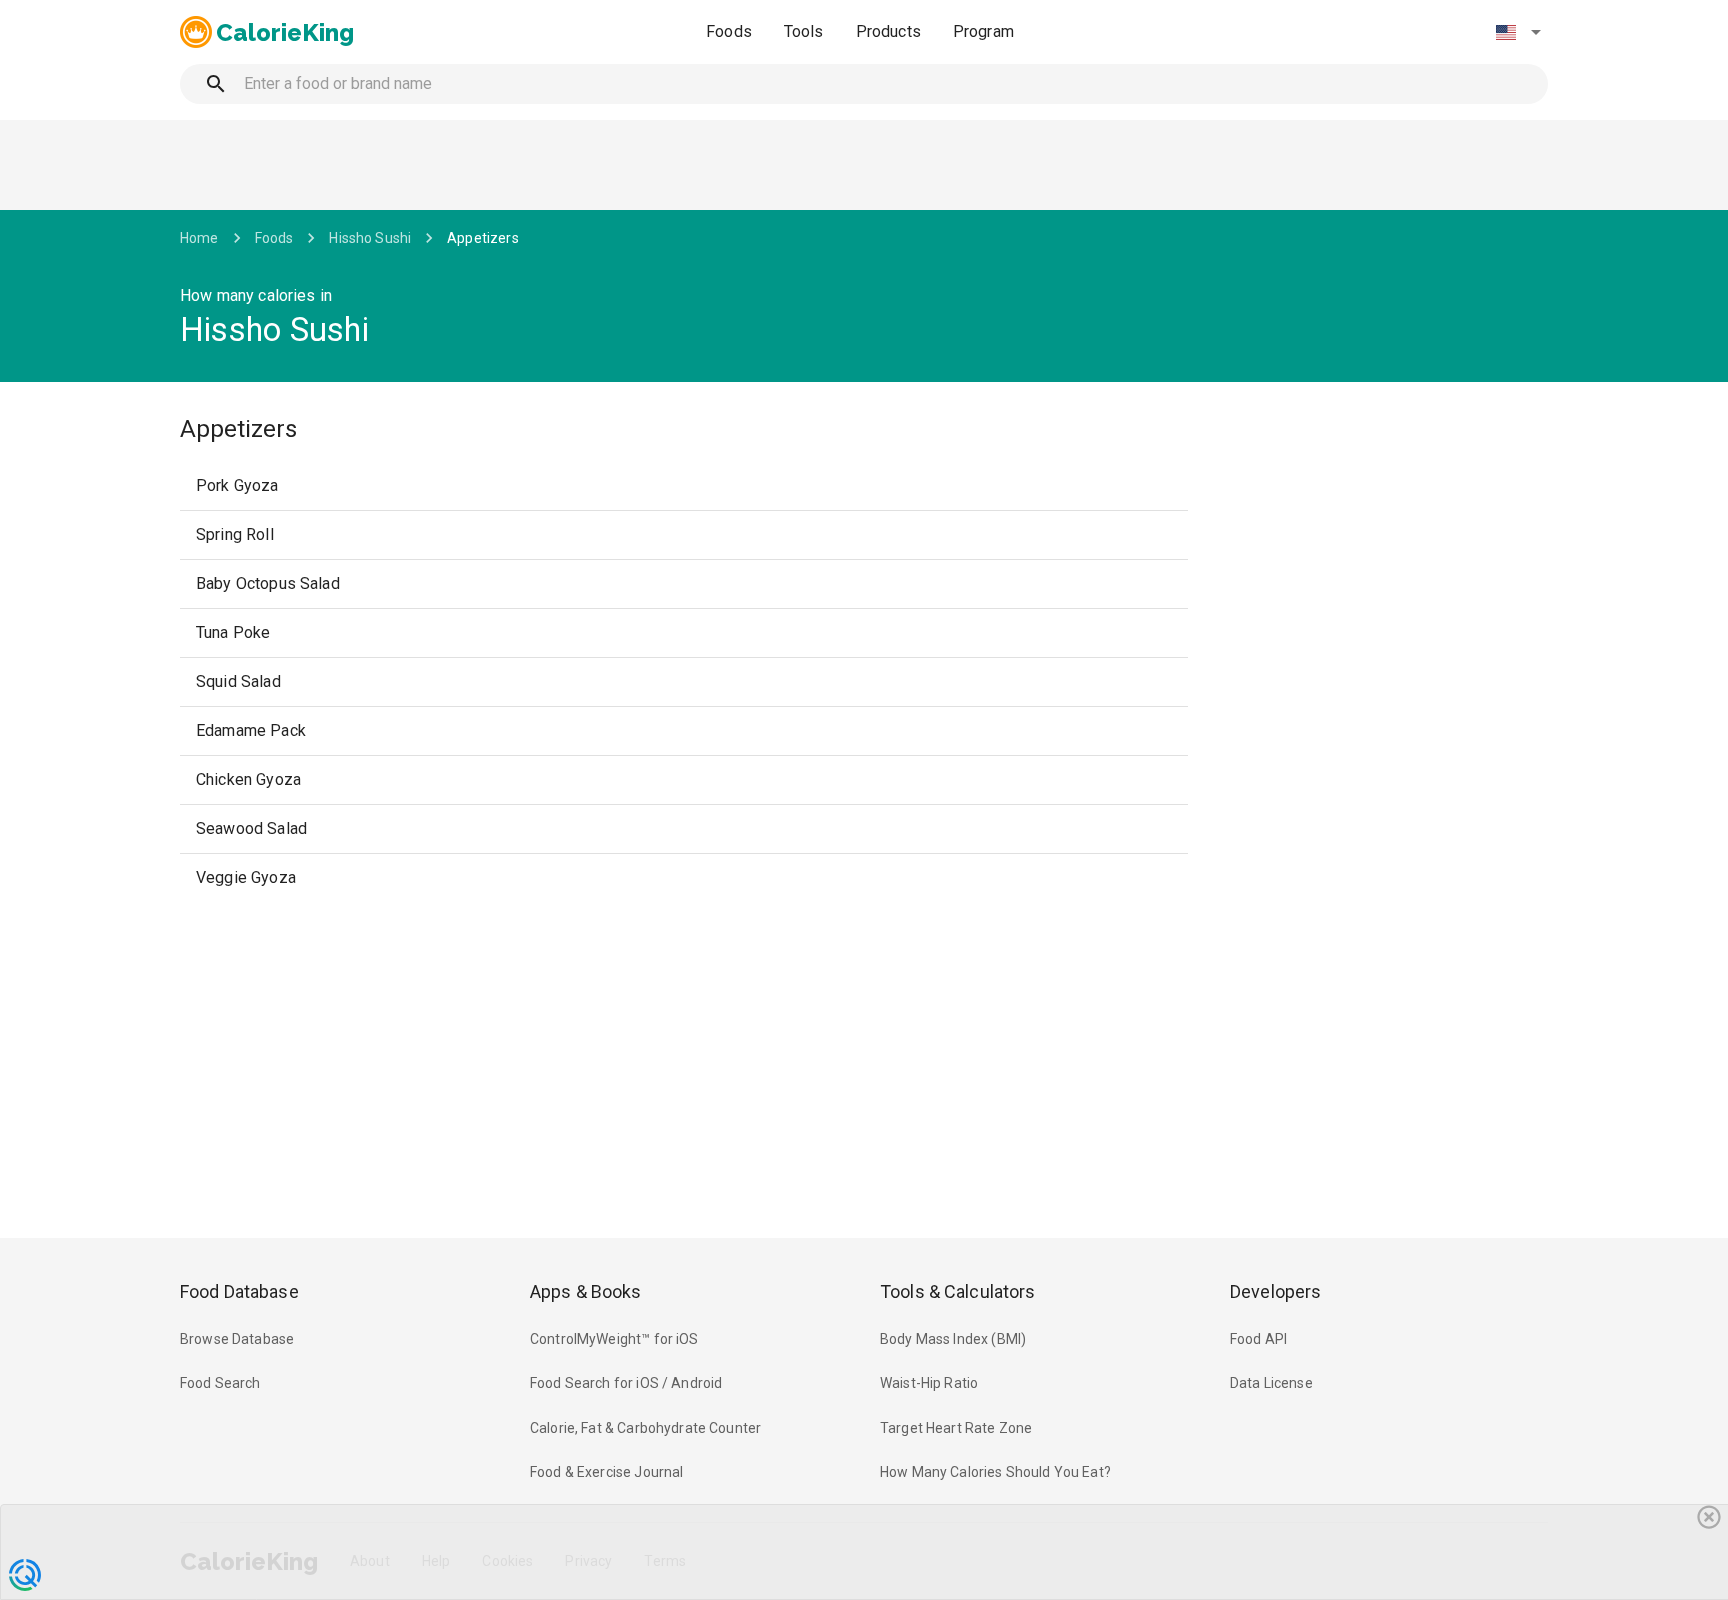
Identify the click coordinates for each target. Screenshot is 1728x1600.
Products (888, 31)
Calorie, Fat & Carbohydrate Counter (645, 1428)
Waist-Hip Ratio (929, 1383)
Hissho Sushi (370, 238)
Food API (1258, 1339)
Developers (1275, 1291)
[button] (1518, 32)
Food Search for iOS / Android (626, 1383)
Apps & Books (586, 1291)
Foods (729, 31)
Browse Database (237, 1339)
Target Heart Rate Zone (956, 1428)
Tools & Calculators (958, 1291)
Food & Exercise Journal (606, 1472)
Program (983, 31)
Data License (1271, 1383)
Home (199, 238)
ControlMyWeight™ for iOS (614, 1339)
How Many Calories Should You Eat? (995, 1472)
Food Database (239, 1291)
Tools (804, 31)
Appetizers (483, 238)
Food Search (220, 1383)
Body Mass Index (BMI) (953, 1339)
